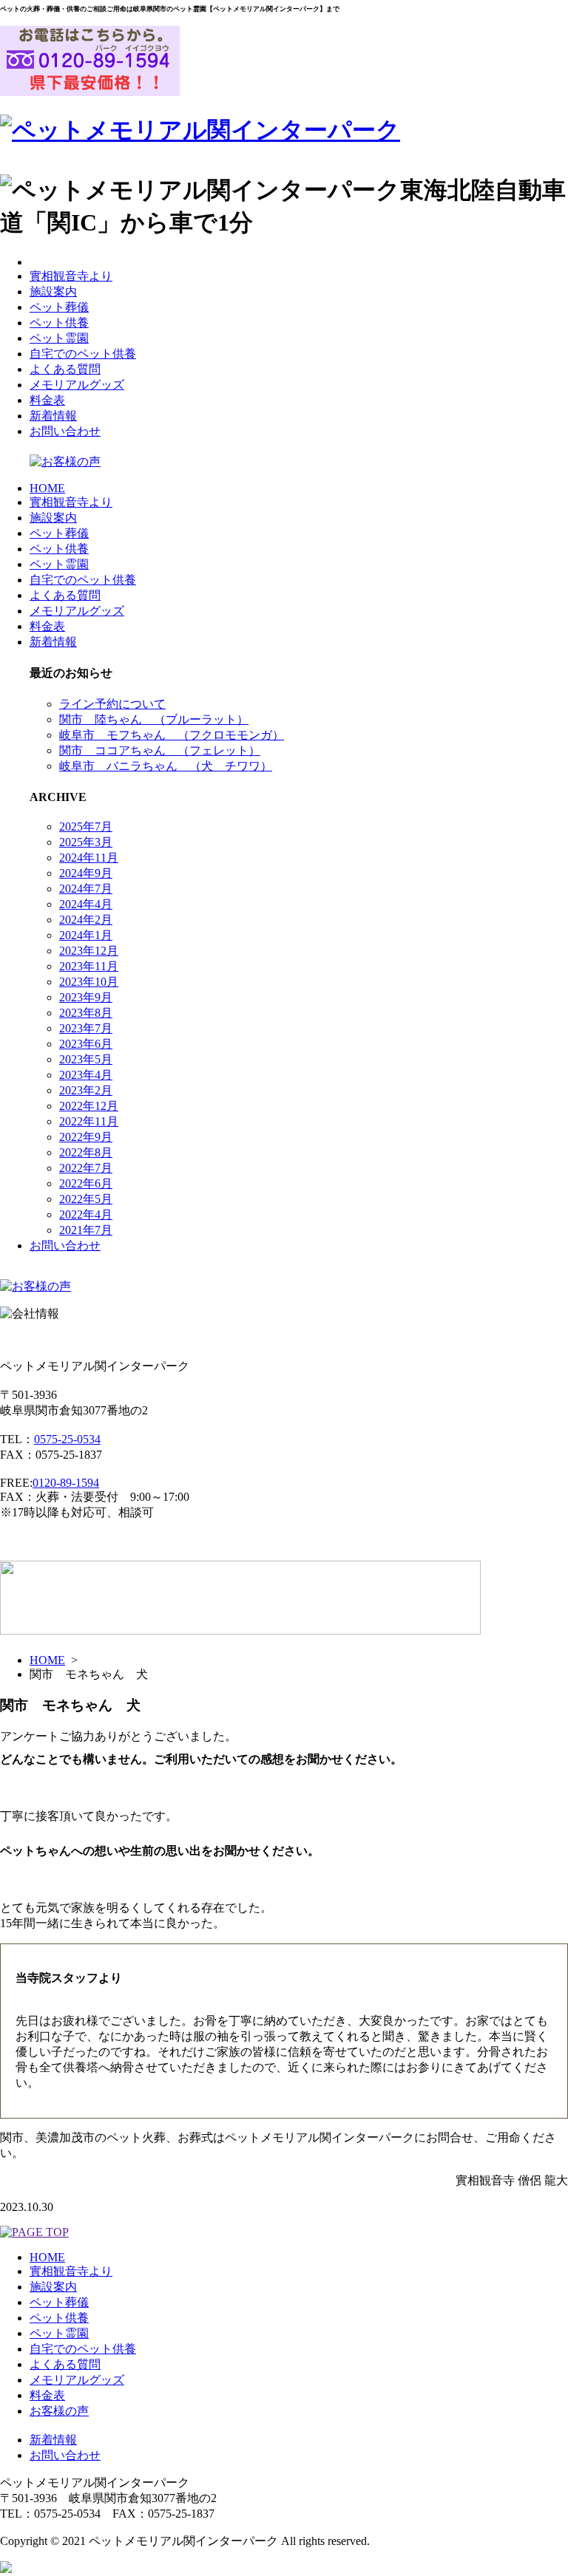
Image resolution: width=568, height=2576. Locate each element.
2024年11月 (89, 858)
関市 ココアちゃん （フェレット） (160, 750)
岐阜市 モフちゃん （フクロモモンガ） (172, 735)
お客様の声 (59, 2411)
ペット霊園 (59, 338)
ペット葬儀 (59, 307)
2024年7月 (86, 889)
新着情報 (53, 416)
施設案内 (53, 292)
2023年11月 (89, 966)
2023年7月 (86, 1028)
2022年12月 (89, 1106)
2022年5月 (86, 1199)
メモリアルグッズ (77, 385)
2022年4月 (86, 1214)
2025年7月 (86, 827)
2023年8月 (86, 1013)
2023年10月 (89, 982)
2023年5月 (86, 1059)
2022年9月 (86, 1137)
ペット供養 (59, 323)
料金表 (47, 400)
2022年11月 (89, 1121)
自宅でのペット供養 (83, 354)
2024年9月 (86, 873)
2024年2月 (86, 920)
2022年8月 (86, 1152)
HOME (47, 488)
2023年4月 (86, 1075)
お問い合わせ (65, 431)
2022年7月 (86, 1168)
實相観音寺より (71, 276)
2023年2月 (86, 1090)
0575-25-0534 (67, 1439)
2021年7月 (86, 1230)
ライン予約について (112, 704)
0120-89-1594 (66, 1483)
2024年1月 (86, 935)
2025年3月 (86, 842)
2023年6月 (86, 1044)
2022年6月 (86, 1183)
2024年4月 (86, 904)
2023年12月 (89, 951)
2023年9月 (86, 997)
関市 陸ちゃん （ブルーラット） (154, 719)
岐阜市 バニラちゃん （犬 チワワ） (166, 766)
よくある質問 (65, 369)
